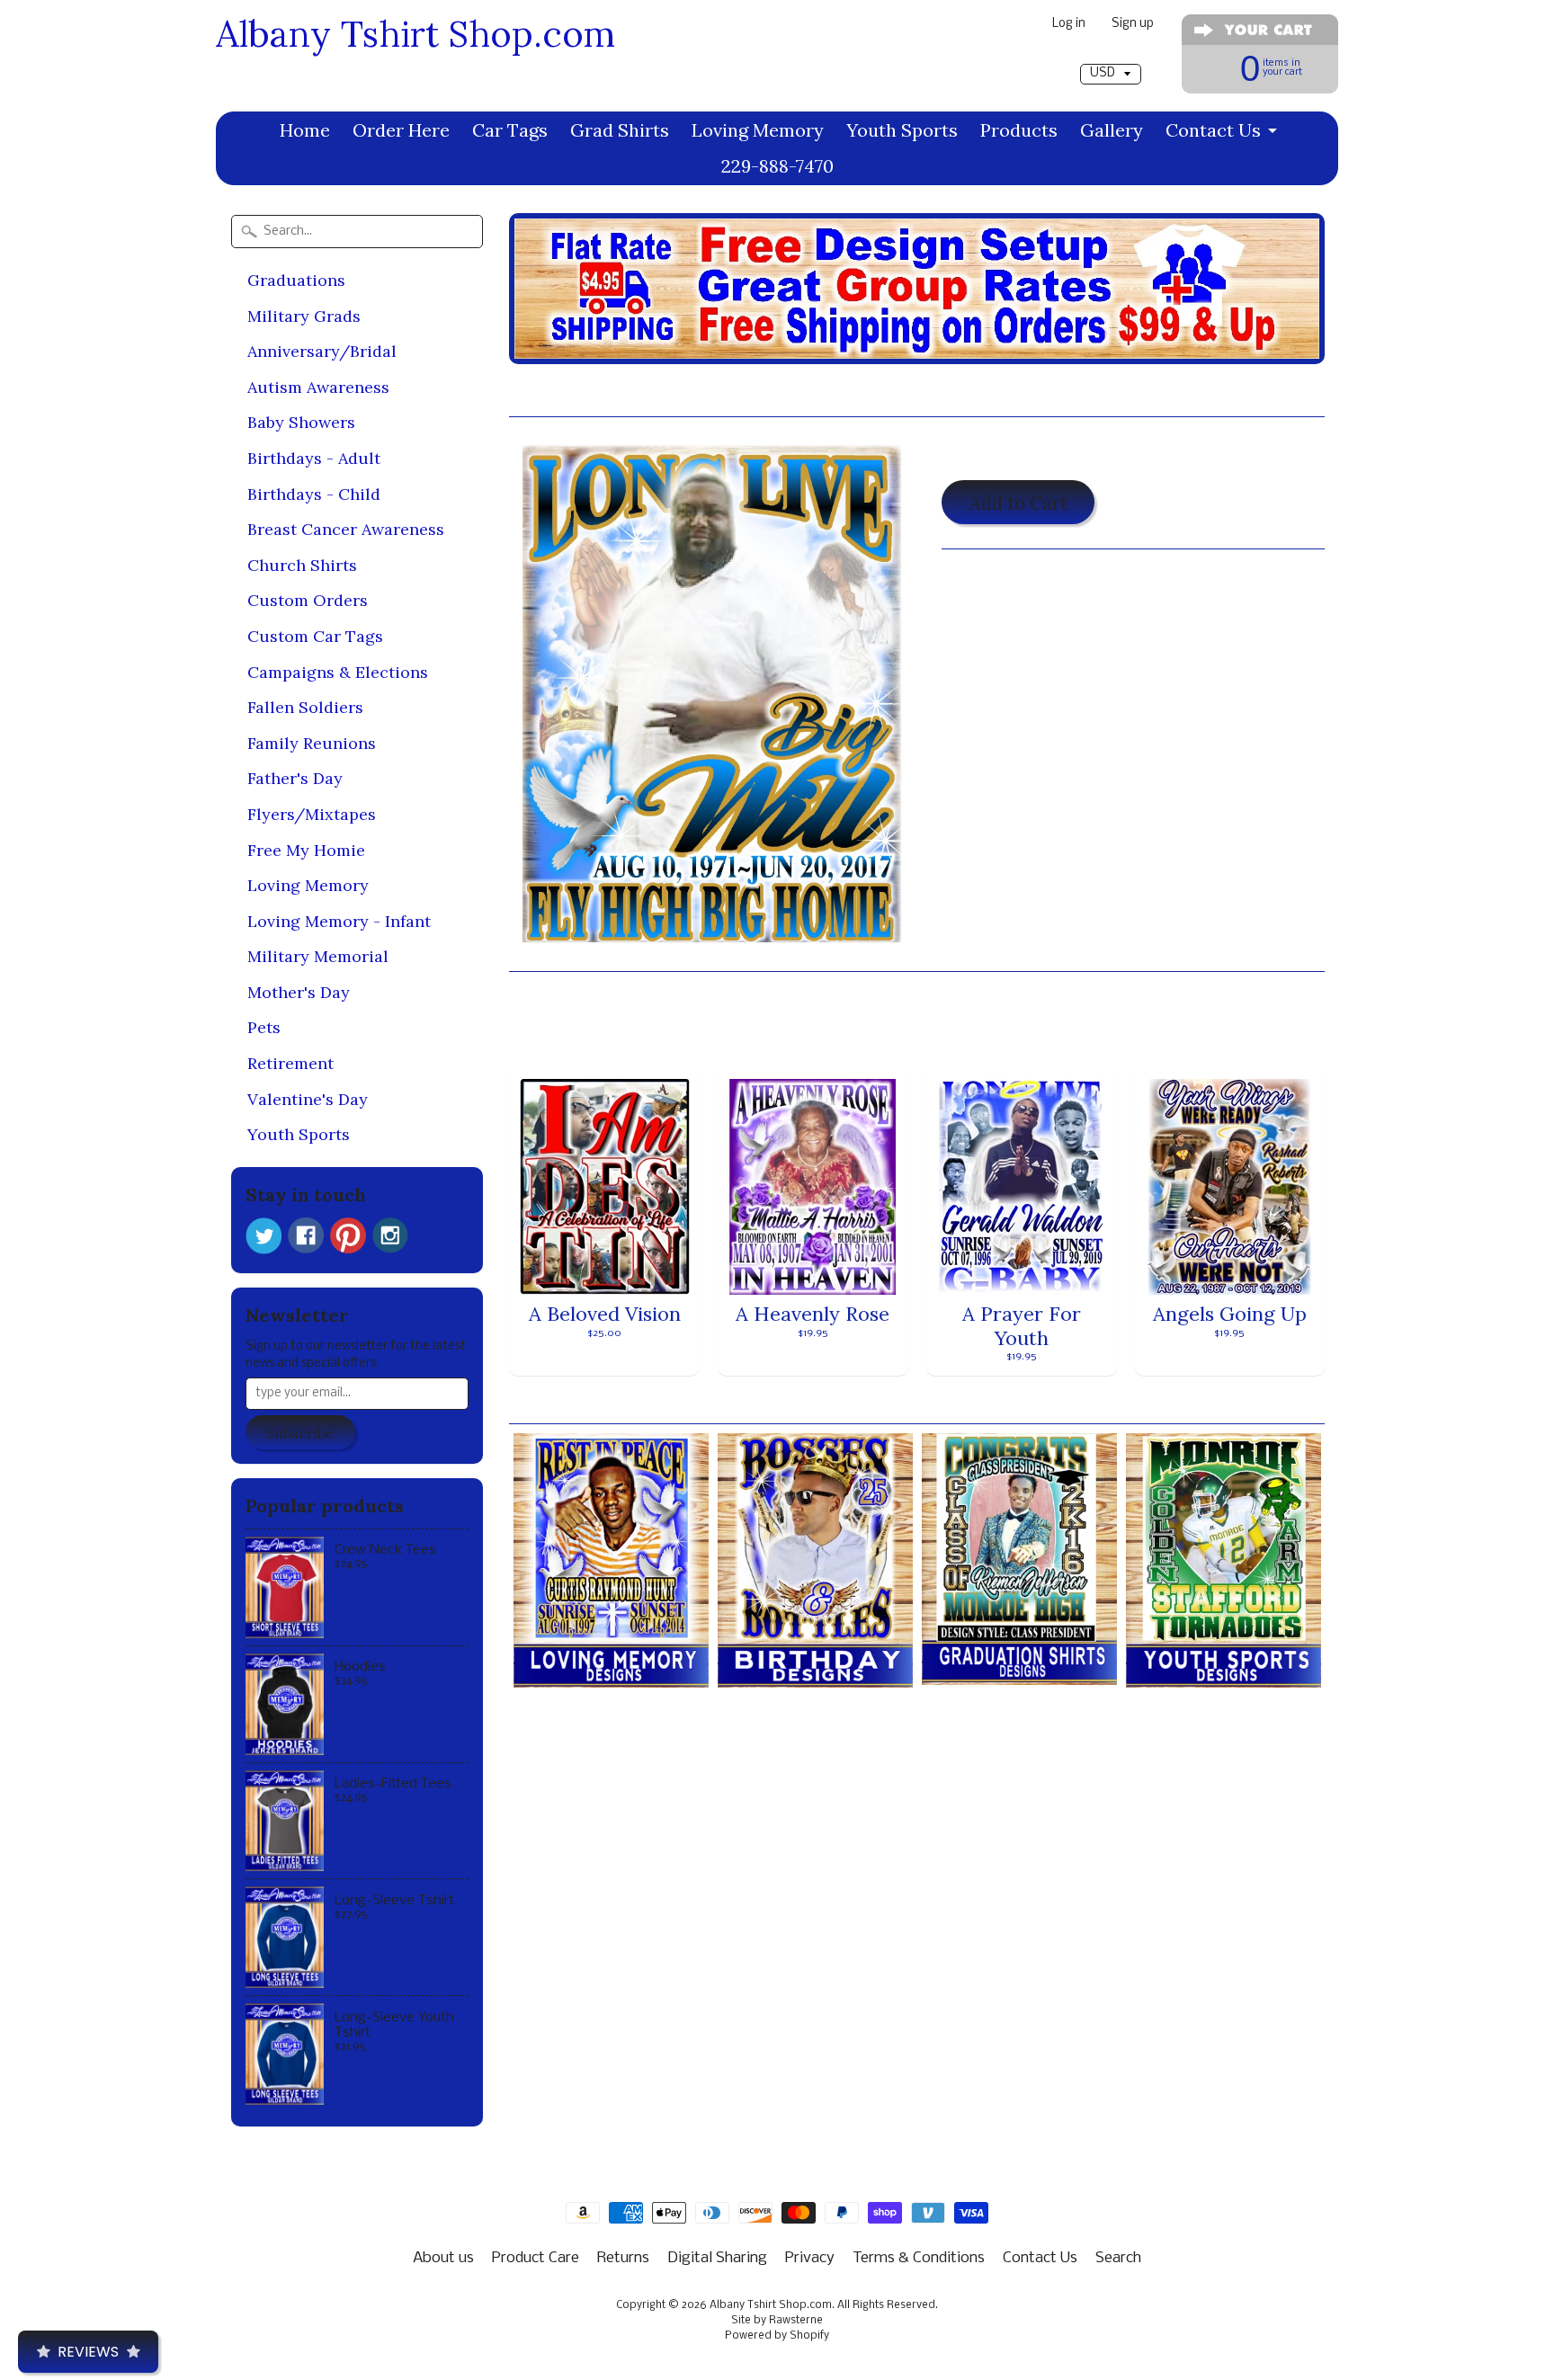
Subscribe (300, 1433)
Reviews (88, 2352)
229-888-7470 (777, 166)
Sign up (1133, 25)
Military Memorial (318, 956)
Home (305, 130)
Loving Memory (758, 130)
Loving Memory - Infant (339, 921)
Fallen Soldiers (305, 707)
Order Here (401, 130)
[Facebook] (306, 1235)
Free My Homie (306, 850)
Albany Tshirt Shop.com (415, 34)
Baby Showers (301, 422)
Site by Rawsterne (777, 2321)
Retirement (290, 1063)
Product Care (536, 2258)
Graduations (296, 280)
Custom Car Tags (315, 636)
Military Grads (304, 316)
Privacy (810, 2258)
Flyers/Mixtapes (312, 814)
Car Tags (510, 130)
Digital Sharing (717, 2258)
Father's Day (295, 778)
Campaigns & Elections (338, 672)
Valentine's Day (308, 1099)
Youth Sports (902, 130)
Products (1019, 130)
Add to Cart (1018, 503)
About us (443, 2258)
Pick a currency (1110, 55)
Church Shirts (302, 565)
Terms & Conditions (919, 2258)
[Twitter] (263, 1236)
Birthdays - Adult (314, 458)
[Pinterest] (348, 1235)
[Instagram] (390, 1235)
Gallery (1112, 130)
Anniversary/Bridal (322, 351)
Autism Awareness (318, 387)
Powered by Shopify (777, 2336)
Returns (623, 2258)
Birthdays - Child (314, 494)
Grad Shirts (620, 130)
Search (1118, 2258)
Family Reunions (312, 743)
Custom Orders (308, 600)
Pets (264, 1027)
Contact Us (1213, 130)
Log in (1069, 25)
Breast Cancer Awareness (346, 529)
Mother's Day (299, 992)
